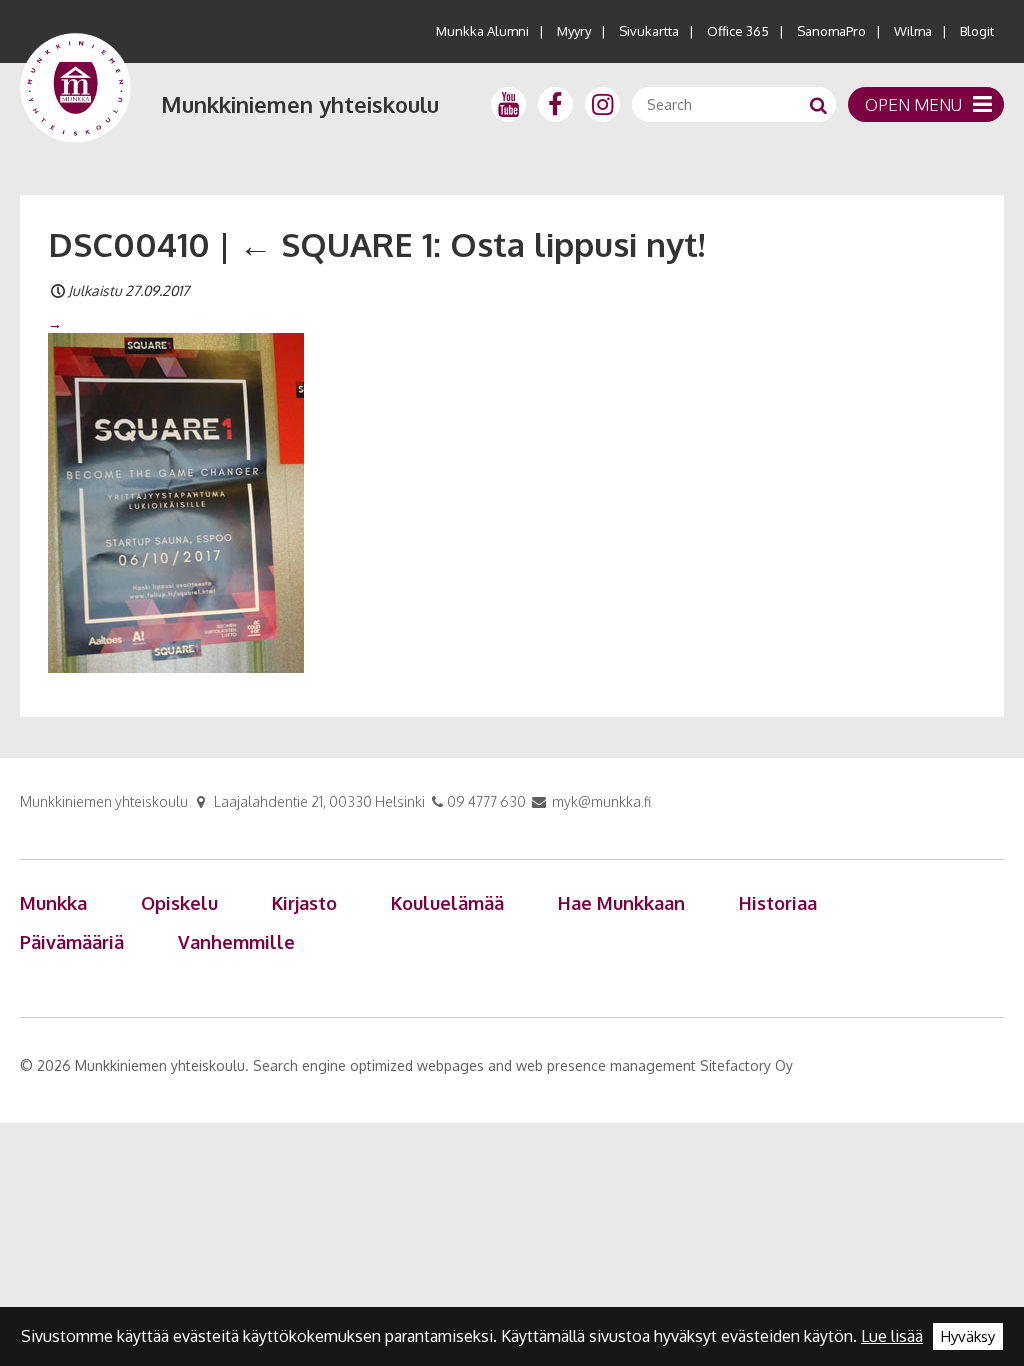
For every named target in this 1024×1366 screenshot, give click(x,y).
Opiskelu (179, 903)
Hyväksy (968, 1336)
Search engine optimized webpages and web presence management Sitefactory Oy (523, 1065)
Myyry (574, 31)
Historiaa (778, 903)
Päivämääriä (72, 942)
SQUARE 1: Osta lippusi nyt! (472, 244)
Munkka (53, 903)
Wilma (913, 31)
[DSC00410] (176, 501)
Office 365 (738, 31)
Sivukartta (649, 31)
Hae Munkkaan (621, 903)
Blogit (977, 31)
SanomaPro (831, 31)
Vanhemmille (236, 942)
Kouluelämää (447, 903)
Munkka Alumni (482, 31)
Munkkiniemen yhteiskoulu (300, 104)
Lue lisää (892, 1336)
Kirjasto (304, 903)
